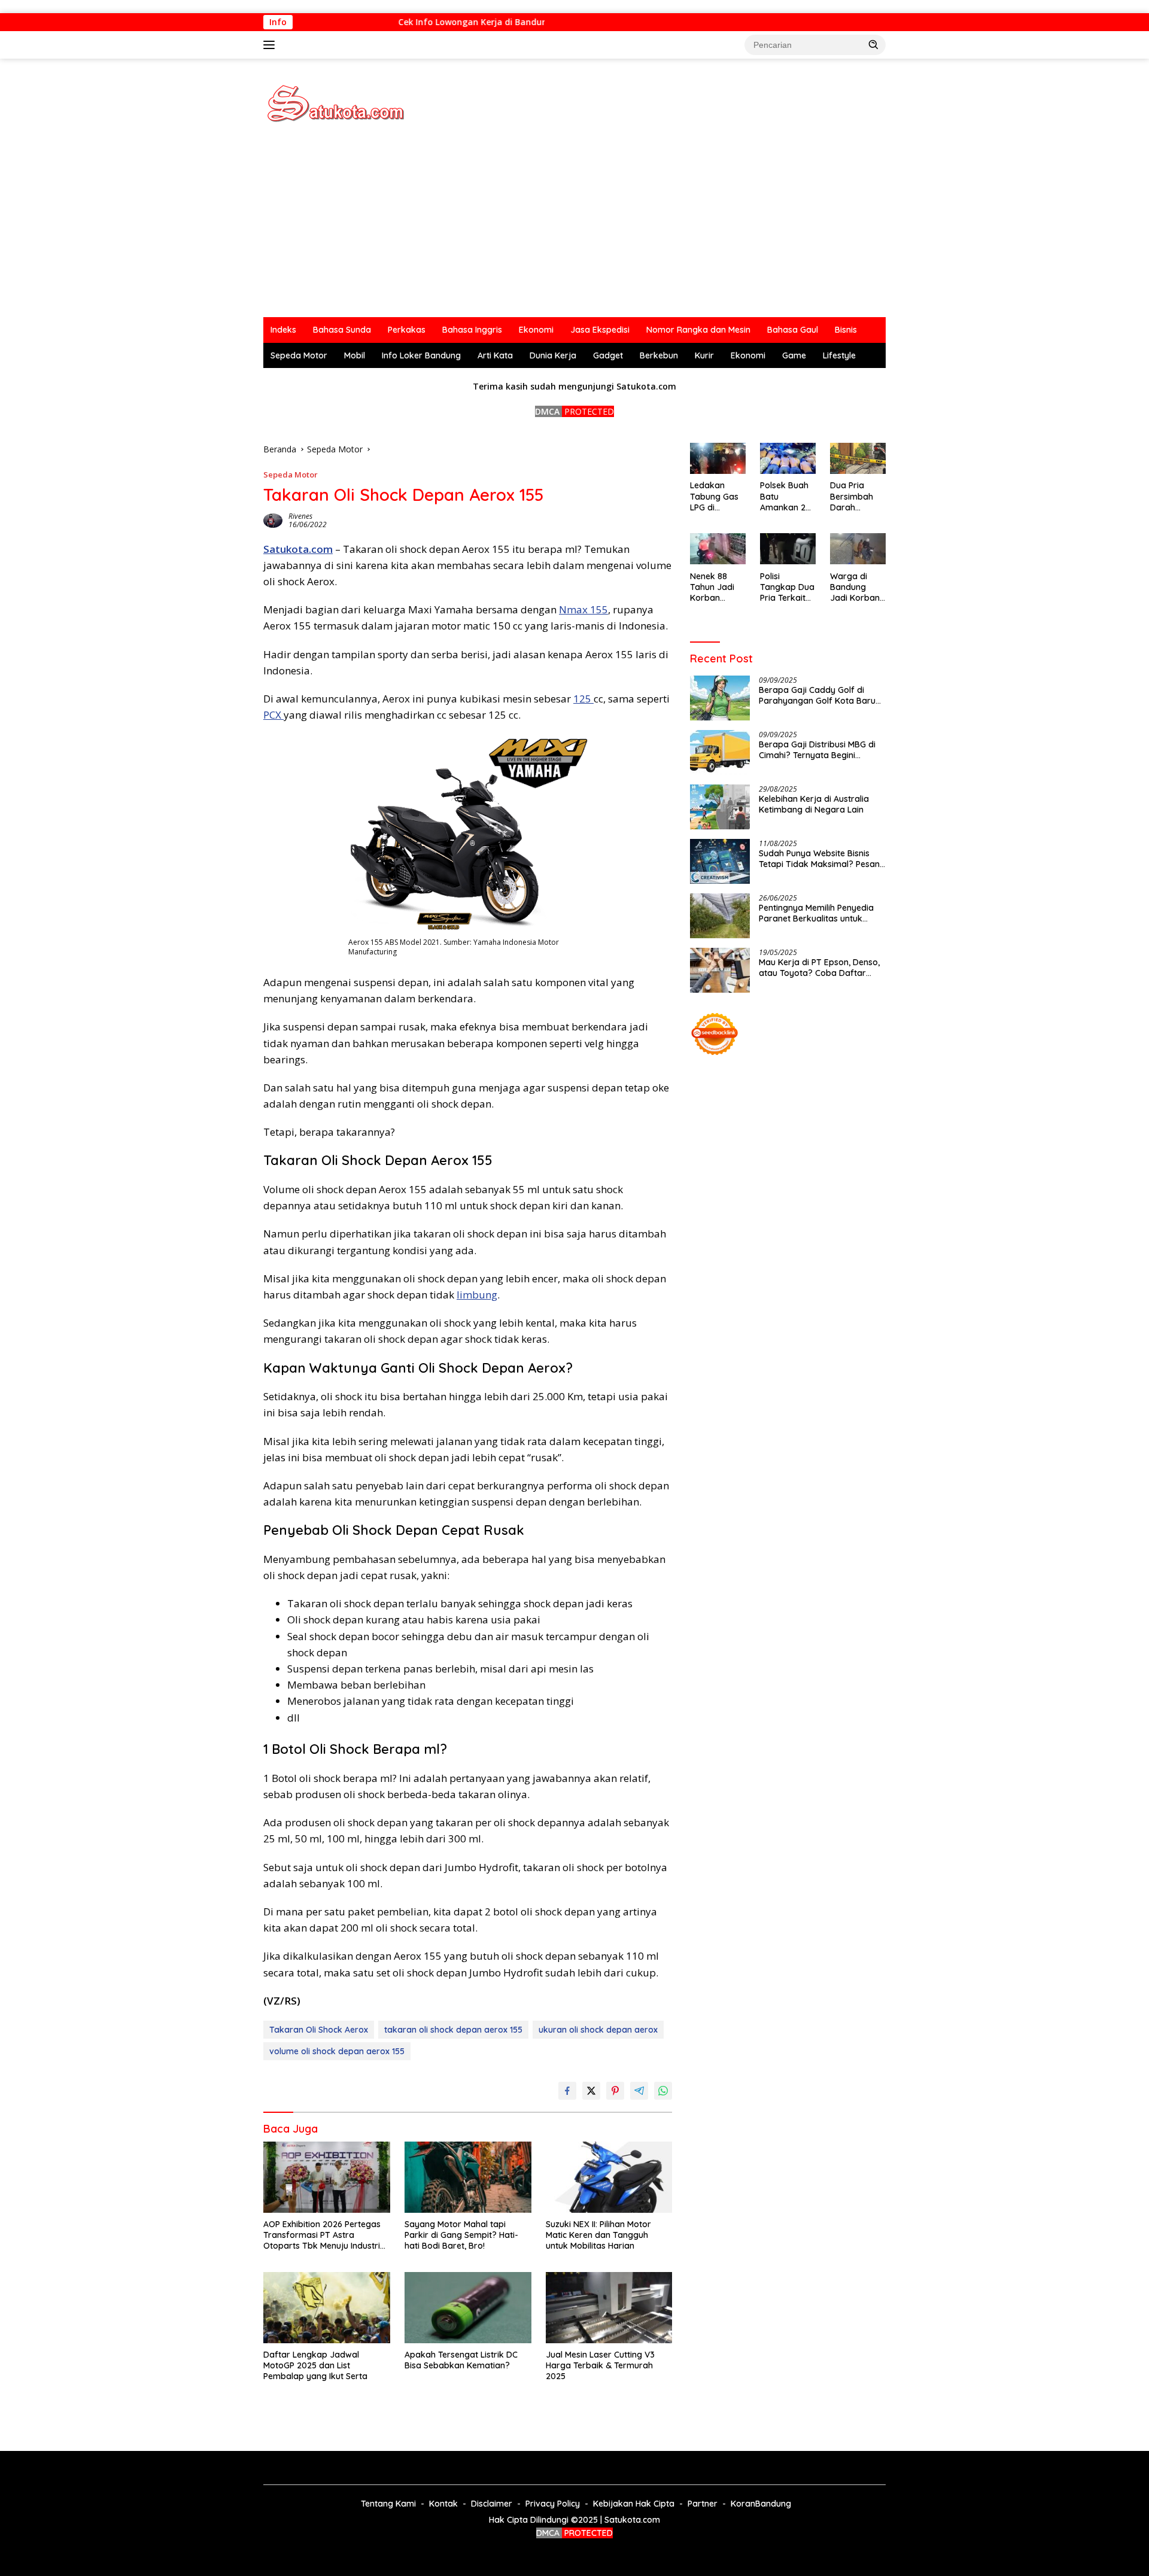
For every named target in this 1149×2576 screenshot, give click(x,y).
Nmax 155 (583, 609)
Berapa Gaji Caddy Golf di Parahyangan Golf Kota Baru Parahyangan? (817, 695)
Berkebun (659, 355)
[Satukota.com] (335, 103)
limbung (477, 1295)
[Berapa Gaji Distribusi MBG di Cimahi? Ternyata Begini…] (720, 752)
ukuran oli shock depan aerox (598, 2030)
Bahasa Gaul (793, 330)
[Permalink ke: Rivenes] (273, 520)
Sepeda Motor (299, 355)
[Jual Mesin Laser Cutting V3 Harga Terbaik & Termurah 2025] (609, 2308)
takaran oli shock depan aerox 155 (453, 2030)
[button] (874, 44)
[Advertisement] (574, 227)
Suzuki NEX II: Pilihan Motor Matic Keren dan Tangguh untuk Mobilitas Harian (598, 2235)
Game (794, 355)
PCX (273, 715)
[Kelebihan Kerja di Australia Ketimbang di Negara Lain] (720, 807)
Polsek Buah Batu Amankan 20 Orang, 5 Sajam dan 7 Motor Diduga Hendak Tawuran (788, 496)
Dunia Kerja (553, 355)
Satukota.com (298, 549)
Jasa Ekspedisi (600, 330)
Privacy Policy (553, 2504)
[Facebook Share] (567, 2091)
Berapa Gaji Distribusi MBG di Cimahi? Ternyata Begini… (817, 749)
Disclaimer (492, 2504)
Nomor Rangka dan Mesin (698, 330)
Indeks (283, 330)
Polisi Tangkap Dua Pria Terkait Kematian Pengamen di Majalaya (787, 587)
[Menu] (271, 45)
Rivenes (300, 516)
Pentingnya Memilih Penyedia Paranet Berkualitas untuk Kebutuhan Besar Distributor (816, 913)
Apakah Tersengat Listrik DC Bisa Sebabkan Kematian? (461, 2360)
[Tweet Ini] (591, 2091)
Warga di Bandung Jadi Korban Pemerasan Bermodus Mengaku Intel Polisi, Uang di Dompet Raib (858, 587)
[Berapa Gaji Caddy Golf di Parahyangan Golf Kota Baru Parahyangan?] (720, 698)
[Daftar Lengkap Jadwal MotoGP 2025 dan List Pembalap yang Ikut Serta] (327, 2308)
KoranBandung (761, 2504)
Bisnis (846, 330)
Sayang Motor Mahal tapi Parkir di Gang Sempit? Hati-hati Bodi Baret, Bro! (461, 2235)
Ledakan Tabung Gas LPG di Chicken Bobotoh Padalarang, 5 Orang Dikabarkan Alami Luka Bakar (715, 496)
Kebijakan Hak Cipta (634, 2504)
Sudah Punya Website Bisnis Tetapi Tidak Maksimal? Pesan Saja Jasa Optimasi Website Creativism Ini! (819, 858)
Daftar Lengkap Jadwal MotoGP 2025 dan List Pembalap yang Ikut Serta (315, 2365)
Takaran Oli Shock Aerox (319, 2030)
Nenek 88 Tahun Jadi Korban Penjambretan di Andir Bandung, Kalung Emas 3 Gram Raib (716, 587)
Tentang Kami (388, 2504)
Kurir (704, 355)
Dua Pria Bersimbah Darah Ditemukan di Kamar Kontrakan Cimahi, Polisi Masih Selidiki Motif (856, 496)
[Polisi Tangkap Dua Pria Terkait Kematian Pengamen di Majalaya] (788, 549)
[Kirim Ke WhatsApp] (663, 2091)
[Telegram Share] (639, 2091)
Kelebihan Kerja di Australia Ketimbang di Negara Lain (814, 804)
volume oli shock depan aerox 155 (337, 2051)
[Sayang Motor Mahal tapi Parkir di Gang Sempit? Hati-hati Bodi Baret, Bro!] (468, 2177)
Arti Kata (495, 355)
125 (583, 699)
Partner (703, 2504)
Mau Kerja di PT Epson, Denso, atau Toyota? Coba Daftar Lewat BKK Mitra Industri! (819, 967)
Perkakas (407, 330)
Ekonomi (536, 330)
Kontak (443, 2504)
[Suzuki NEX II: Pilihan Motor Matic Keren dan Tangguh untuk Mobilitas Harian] (609, 2177)
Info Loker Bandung (421, 355)
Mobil (355, 355)
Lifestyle (839, 355)
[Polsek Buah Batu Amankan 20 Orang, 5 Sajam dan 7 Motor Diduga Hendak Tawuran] (788, 458)
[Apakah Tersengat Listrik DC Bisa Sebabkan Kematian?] (468, 2308)
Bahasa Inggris (472, 330)
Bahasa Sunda (342, 330)
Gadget (608, 355)
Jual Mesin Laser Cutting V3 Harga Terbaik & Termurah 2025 (600, 2365)
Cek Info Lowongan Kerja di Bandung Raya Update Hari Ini (502, 22)
